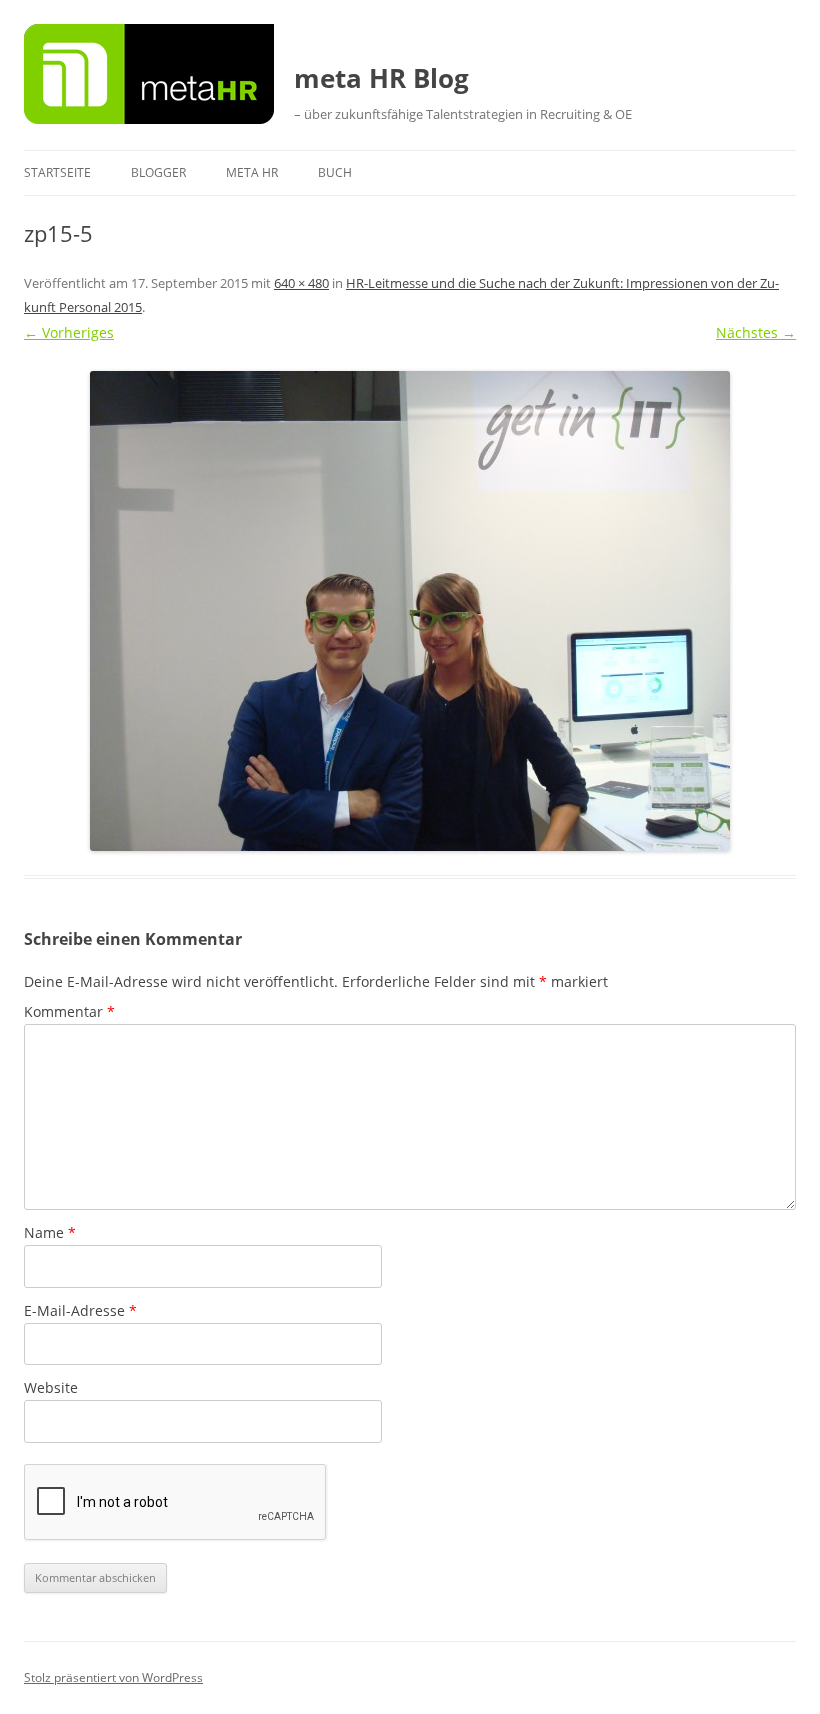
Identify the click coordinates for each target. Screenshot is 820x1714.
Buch (335, 172)
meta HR (252, 172)
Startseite (57, 172)
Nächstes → (756, 332)
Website (51, 1387)
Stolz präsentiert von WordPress (113, 1677)
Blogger (158, 172)
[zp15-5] (410, 611)
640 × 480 (301, 283)
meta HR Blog (381, 78)
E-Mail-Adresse (80, 1310)
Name (50, 1232)
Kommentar (69, 1011)
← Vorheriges (69, 332)
